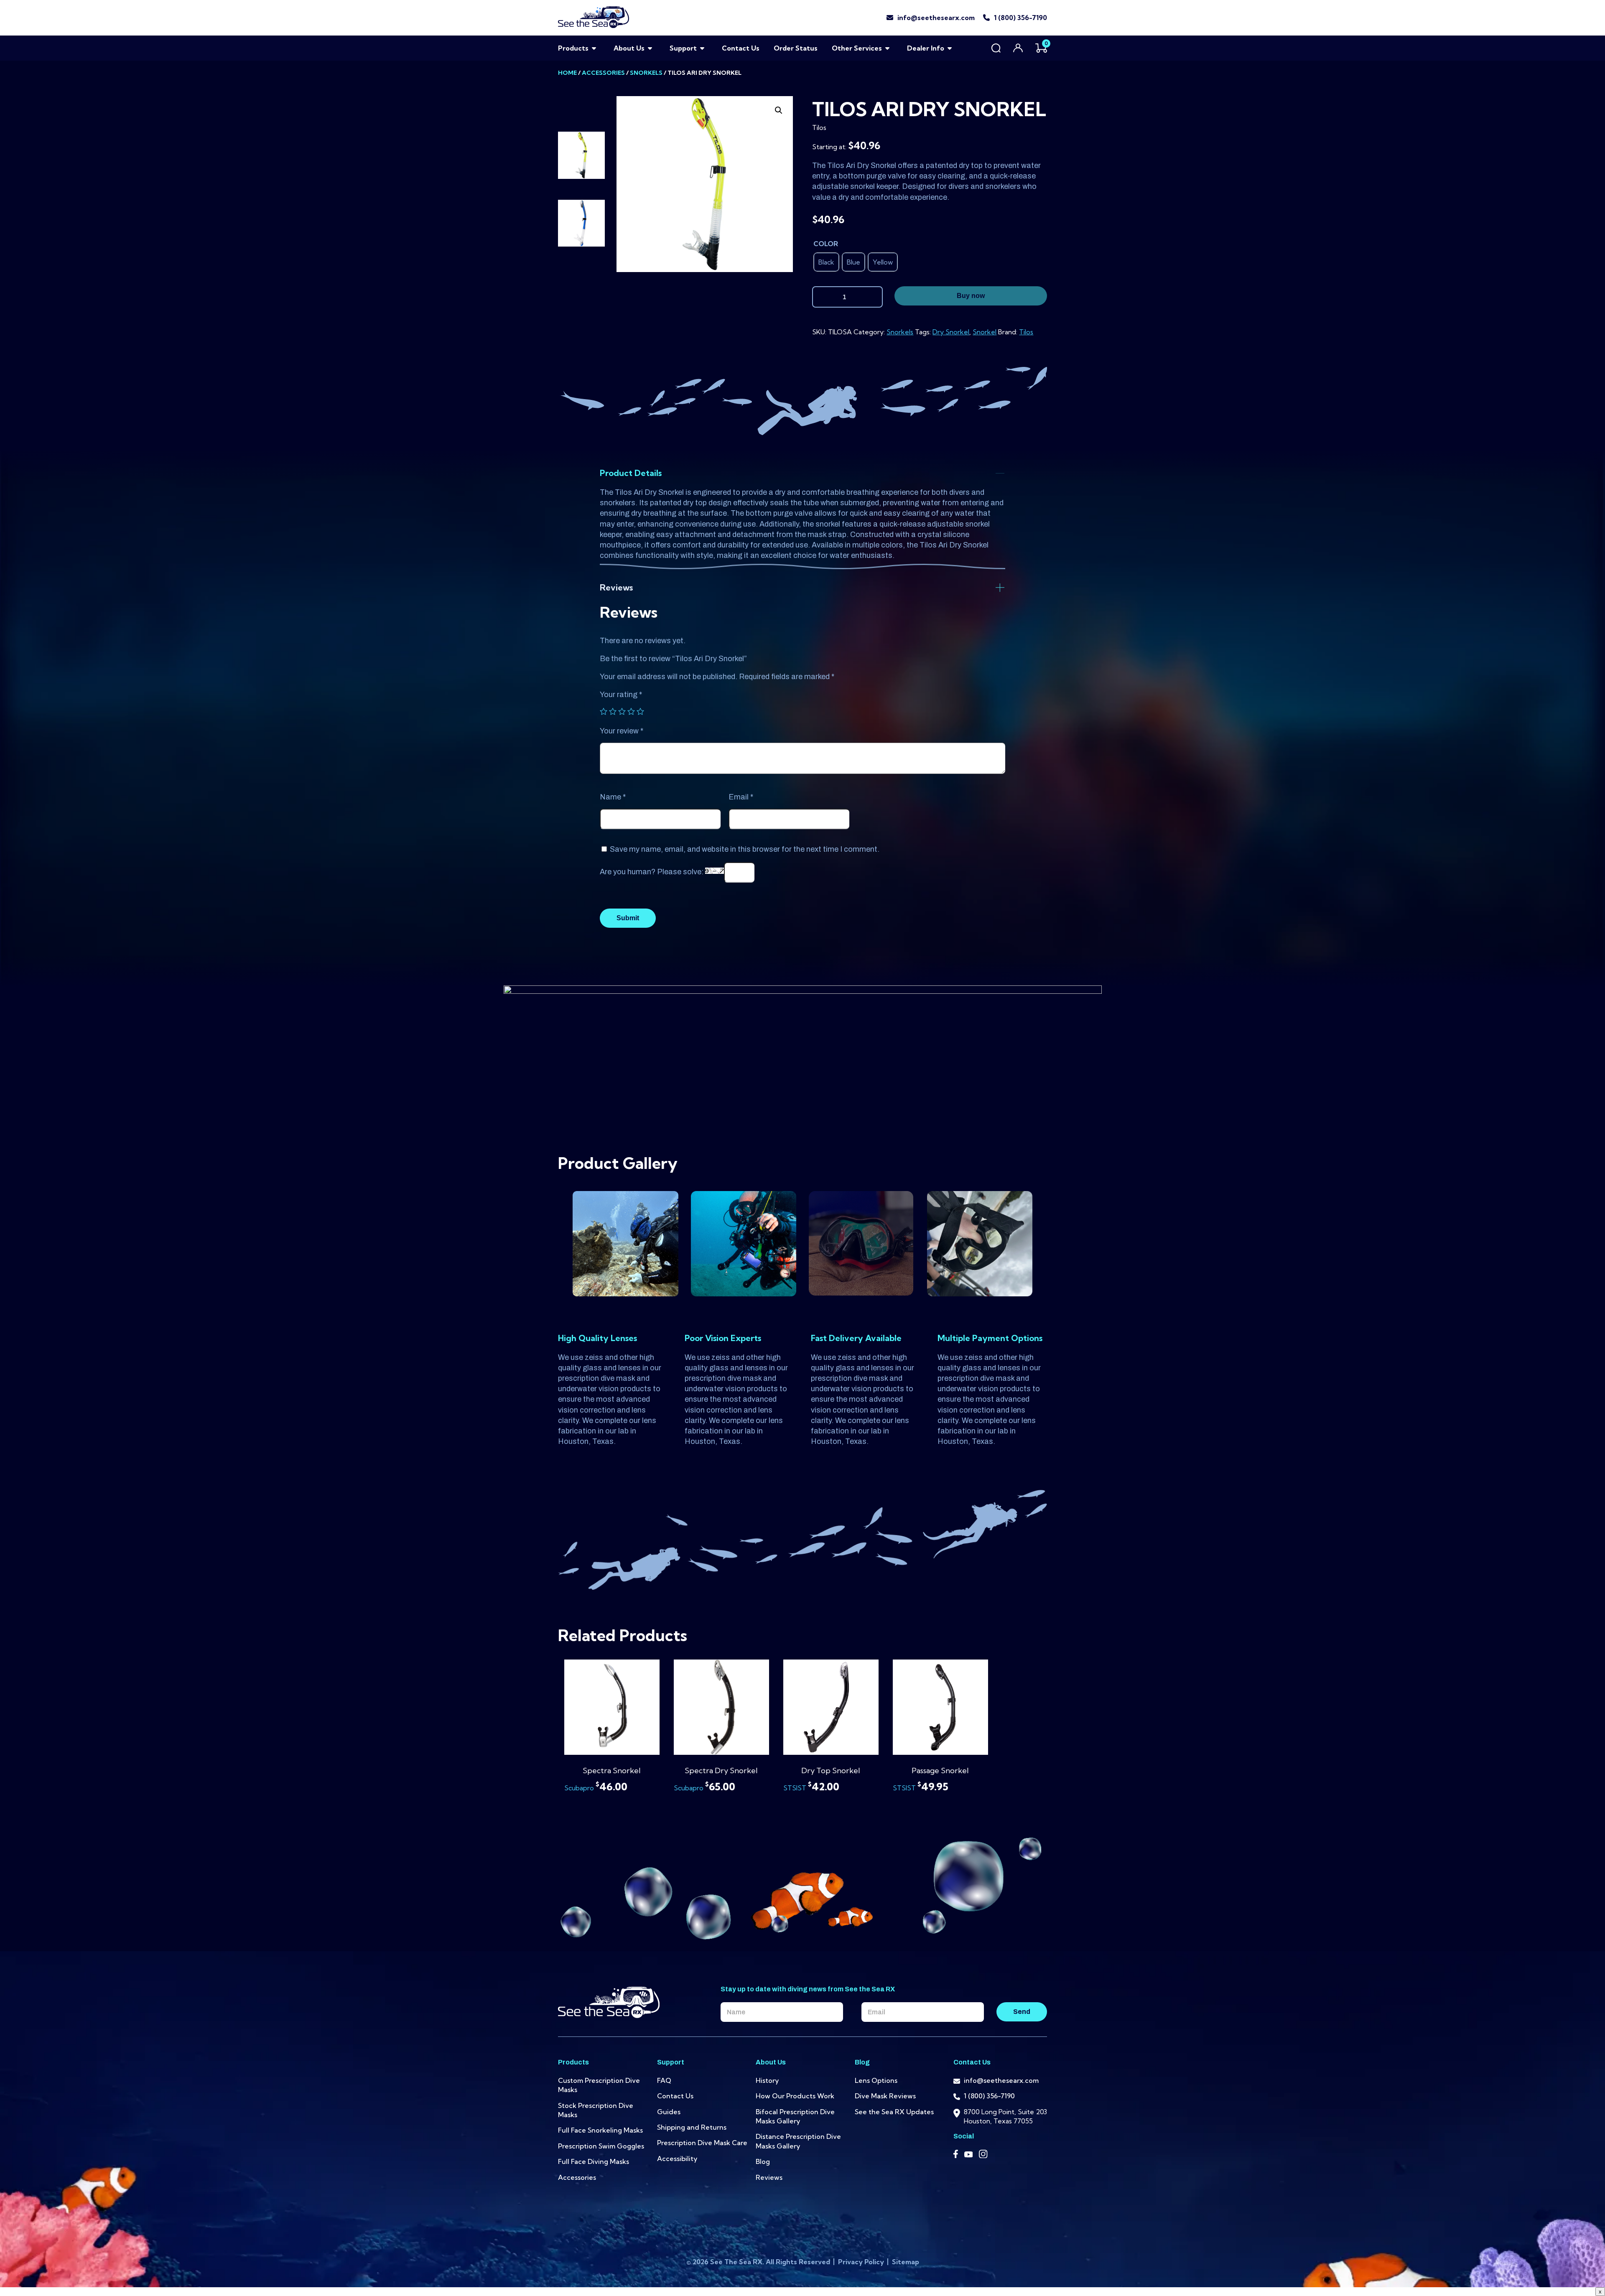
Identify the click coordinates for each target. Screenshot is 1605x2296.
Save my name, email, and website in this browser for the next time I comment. (745, 849)
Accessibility (677, 2159)
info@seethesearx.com (936, 18)
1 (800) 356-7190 (1020, 18)
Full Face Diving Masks (594, 2161)
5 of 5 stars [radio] (640, 711)
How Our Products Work (795, 2096)
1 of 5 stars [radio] (604, 711)
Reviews (769, 2177)
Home (567, 73)
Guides (669, 2112)
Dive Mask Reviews (885, 2096)
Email (741, 797)
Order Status (796, 48)
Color (826, 244)
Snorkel (985, 332)
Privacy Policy (862, 2262)
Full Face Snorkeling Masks (600, 2130)
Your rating (621, 695)
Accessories (603, 73)
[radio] (826, 262)
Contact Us (741, 48)
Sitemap (906, 2262)
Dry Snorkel (951, 332)
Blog (763, 2161)
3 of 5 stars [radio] (622, 711)
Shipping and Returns (692, 2127)
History (767, 2080)
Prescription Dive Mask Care (702, 2143)
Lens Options (876, 2080)
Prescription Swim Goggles (601, 2146)
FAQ (664, 2080)
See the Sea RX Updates (894, 2112)
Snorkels (646, 73)
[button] (779, 110)
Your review (622, 731)
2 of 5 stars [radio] (613, 711)
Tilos (1026, 332)
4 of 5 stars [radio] (631, 711)
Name (613, 797)
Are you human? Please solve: (652, 872)
